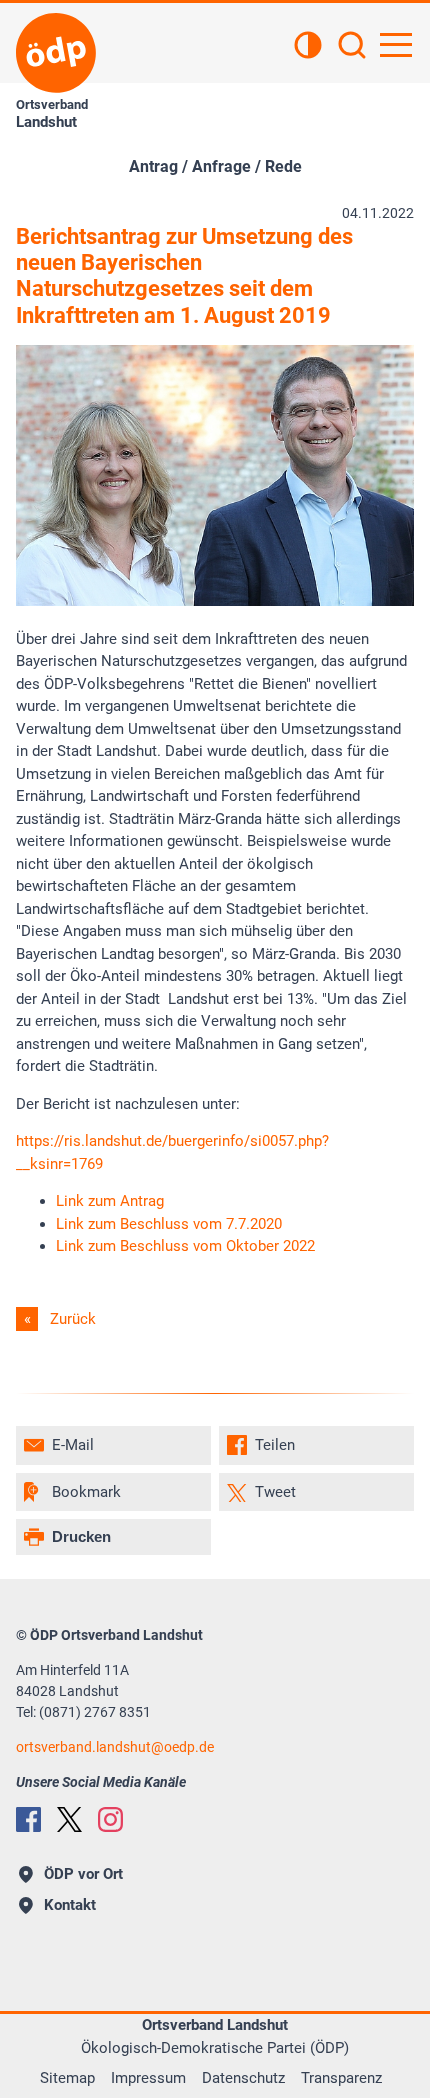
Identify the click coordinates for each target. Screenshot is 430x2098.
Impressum (148, 2078)
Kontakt (70, 1905)
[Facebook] (28, 1819)
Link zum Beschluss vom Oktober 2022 (185, 1246)
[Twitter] (69, 1819)
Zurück (73, 1319)
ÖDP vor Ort (83, 1874)
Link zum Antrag (110, 1201)
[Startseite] (56, 53)
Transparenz (341, 2078)
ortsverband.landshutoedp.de (115, 1747)
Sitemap (67, 2078)
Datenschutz (243, 2078)
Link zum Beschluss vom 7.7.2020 (169, 1224)
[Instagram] (110, 1819)
